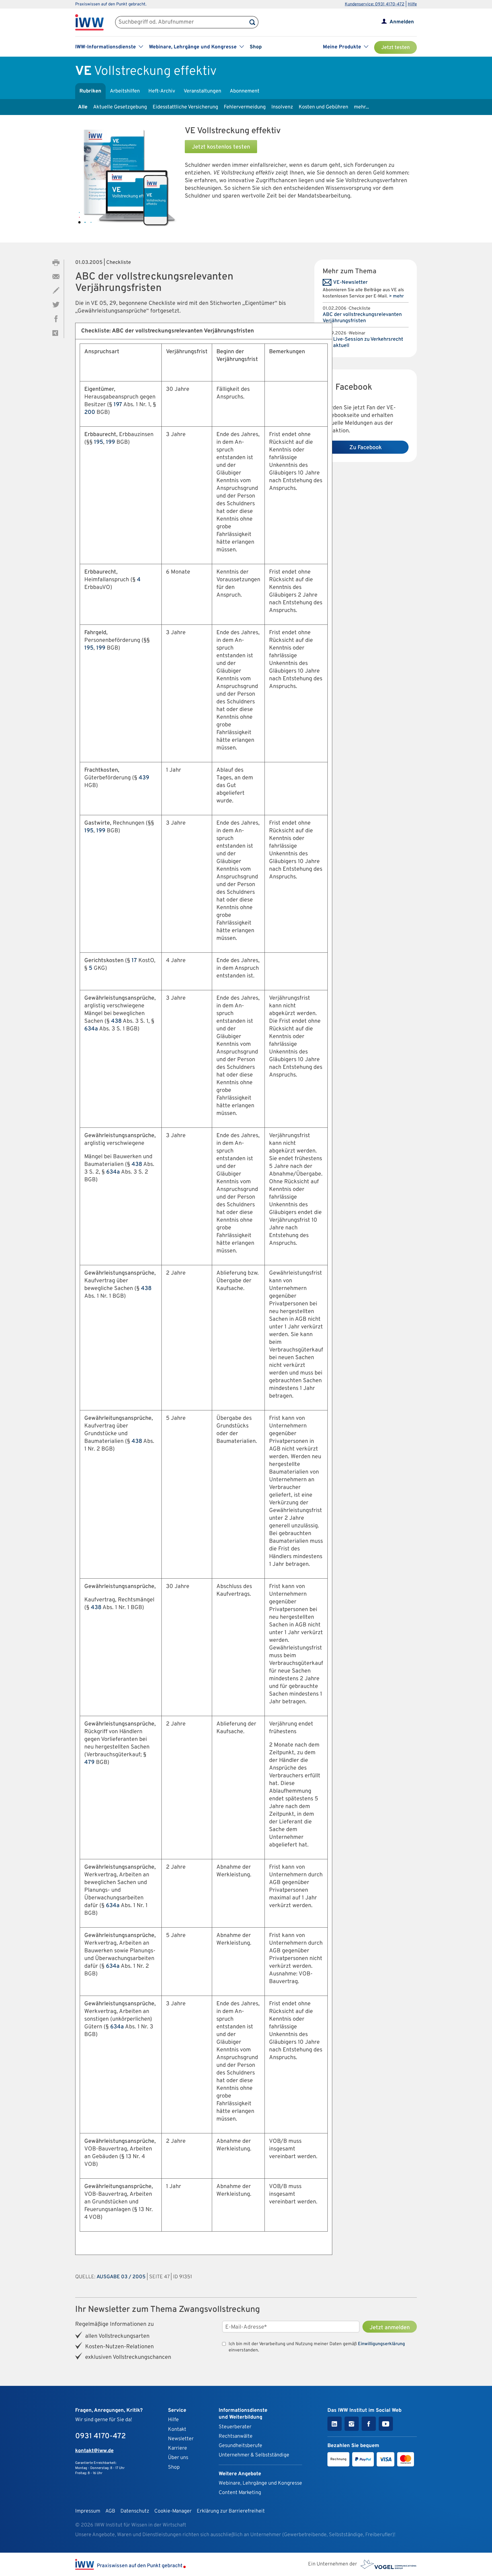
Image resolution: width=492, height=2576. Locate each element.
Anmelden (402, 22)
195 (99, 442)
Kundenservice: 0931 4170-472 (375, 4)
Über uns (178, 2458)
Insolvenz (282, 107)
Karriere (178, 2448)
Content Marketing (240, 2493)
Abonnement (245, 91)
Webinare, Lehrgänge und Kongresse (260, 2483)
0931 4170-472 (101, 2436)
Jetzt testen (395, 48)
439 (144, 778)
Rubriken (90, 91)
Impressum (88, 2511)
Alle (83, 107)
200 (90, 412)
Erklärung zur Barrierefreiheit (231, 2511)
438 (116, 1021)
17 (134, 961)
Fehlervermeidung (245, 107)
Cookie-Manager (173, 2511)
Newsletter (181, 2439)
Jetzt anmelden (390, 2328)
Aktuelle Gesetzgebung (120, 107)
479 (89, 1762)
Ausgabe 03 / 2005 (121, 2277)
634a (91, 1029)
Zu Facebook (366, 448)
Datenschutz (135, 2511)
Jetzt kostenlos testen (221, 147)
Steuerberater (235, 2427)
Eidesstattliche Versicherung (185, 107)
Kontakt (177, 2430)
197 (118, 405)
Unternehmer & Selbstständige (254, 2455)
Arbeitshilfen (125, 91)
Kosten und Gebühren (323, 107)
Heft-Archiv (162, 91)
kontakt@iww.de (94, 2451)
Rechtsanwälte (236, 2436)
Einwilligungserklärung (381, 2344)
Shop (256, 47)
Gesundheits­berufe (240, 2446)
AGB (110, 2511)
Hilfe (412, 4)
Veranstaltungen (202, 91)
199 (110, 442)
